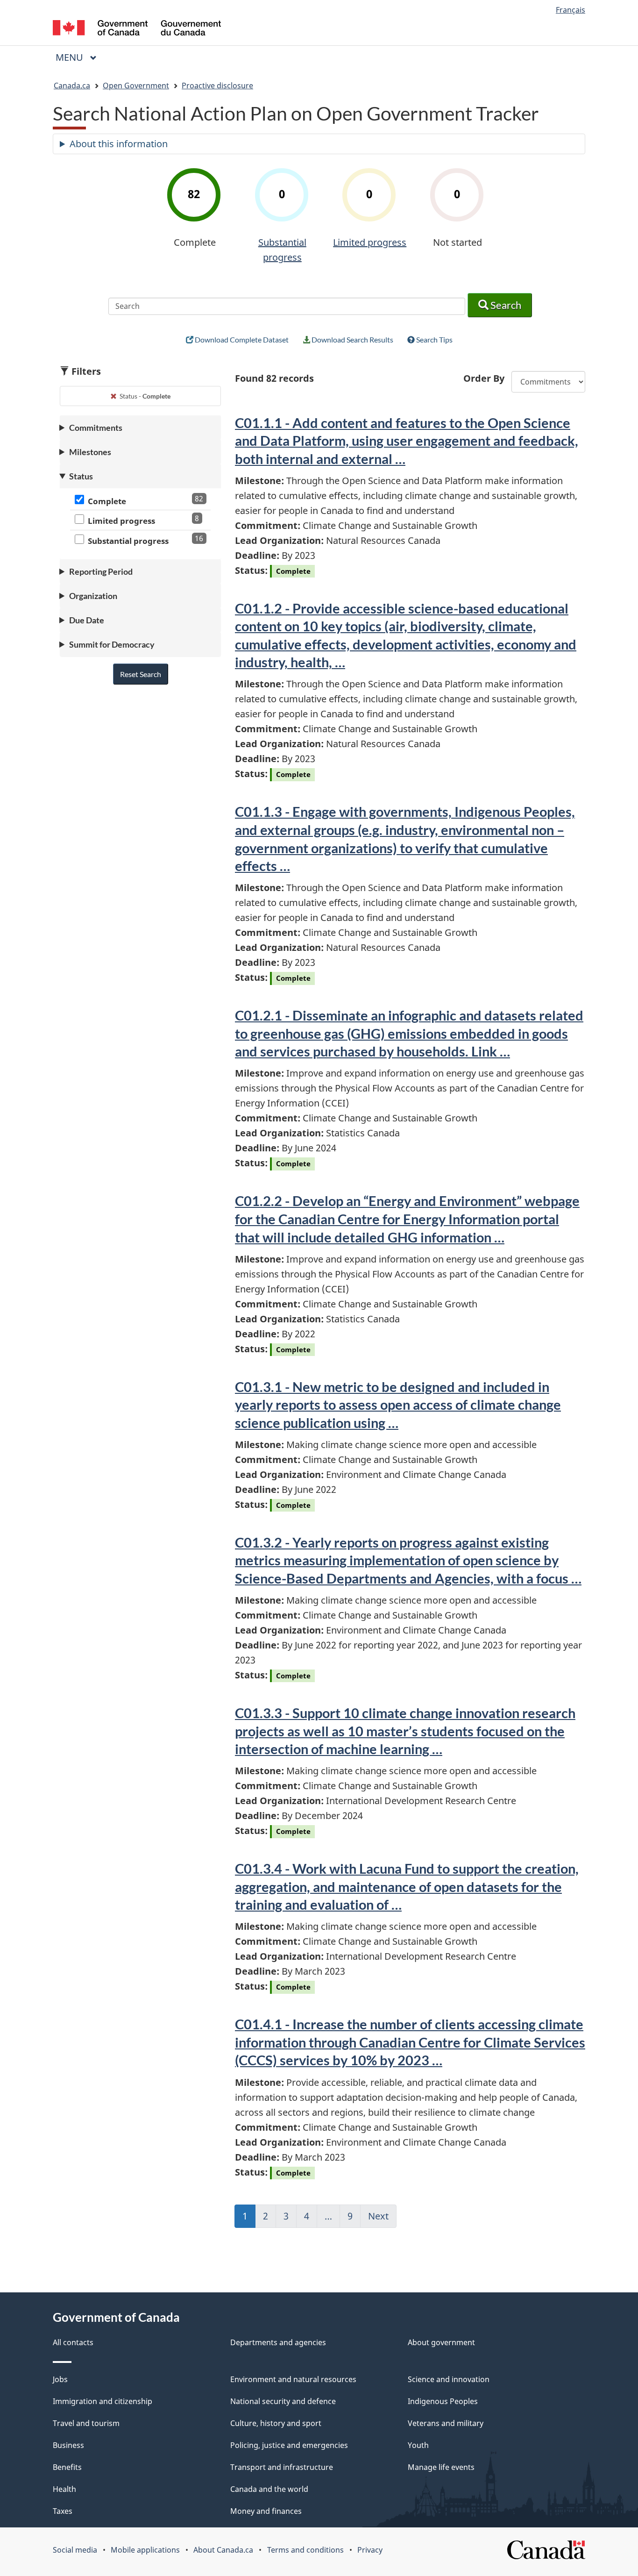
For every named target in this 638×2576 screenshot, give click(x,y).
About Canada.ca (223, 2550)
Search (505, 305)
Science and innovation (449, 2379)
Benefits (67, 2467)
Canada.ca (72, 86)
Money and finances (266, 2511)
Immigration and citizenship (103, 2401)
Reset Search (141, 674)
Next (382, 2219)
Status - (144, 396)
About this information (119, 144)
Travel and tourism (86, 2423)
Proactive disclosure (217, 86)
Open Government (136, 86)
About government (441, 2342)
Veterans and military (446, 2423)
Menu (71, 57)
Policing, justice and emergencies (289, 2445)
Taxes (63, 2511)
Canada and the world (269, 2489)
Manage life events (441, 2467)
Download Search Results (352, 339)
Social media (75, 2550)
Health (64, 2489)
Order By (484, 378)
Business (68, 2445)
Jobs (60, 2379)
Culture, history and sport (276, 2423)
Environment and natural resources (293, 2379)
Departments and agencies (278, 2342)
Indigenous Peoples (443, 2401)
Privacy (370, 2550)
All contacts (73, 2342)
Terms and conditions (305, 2550)
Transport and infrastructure (282, 2467)
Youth (418, 2445)
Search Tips (434, 339)
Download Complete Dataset (241, 339)
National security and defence (283, 2401)
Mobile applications (145, 2550)
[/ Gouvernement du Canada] (137, 29)
